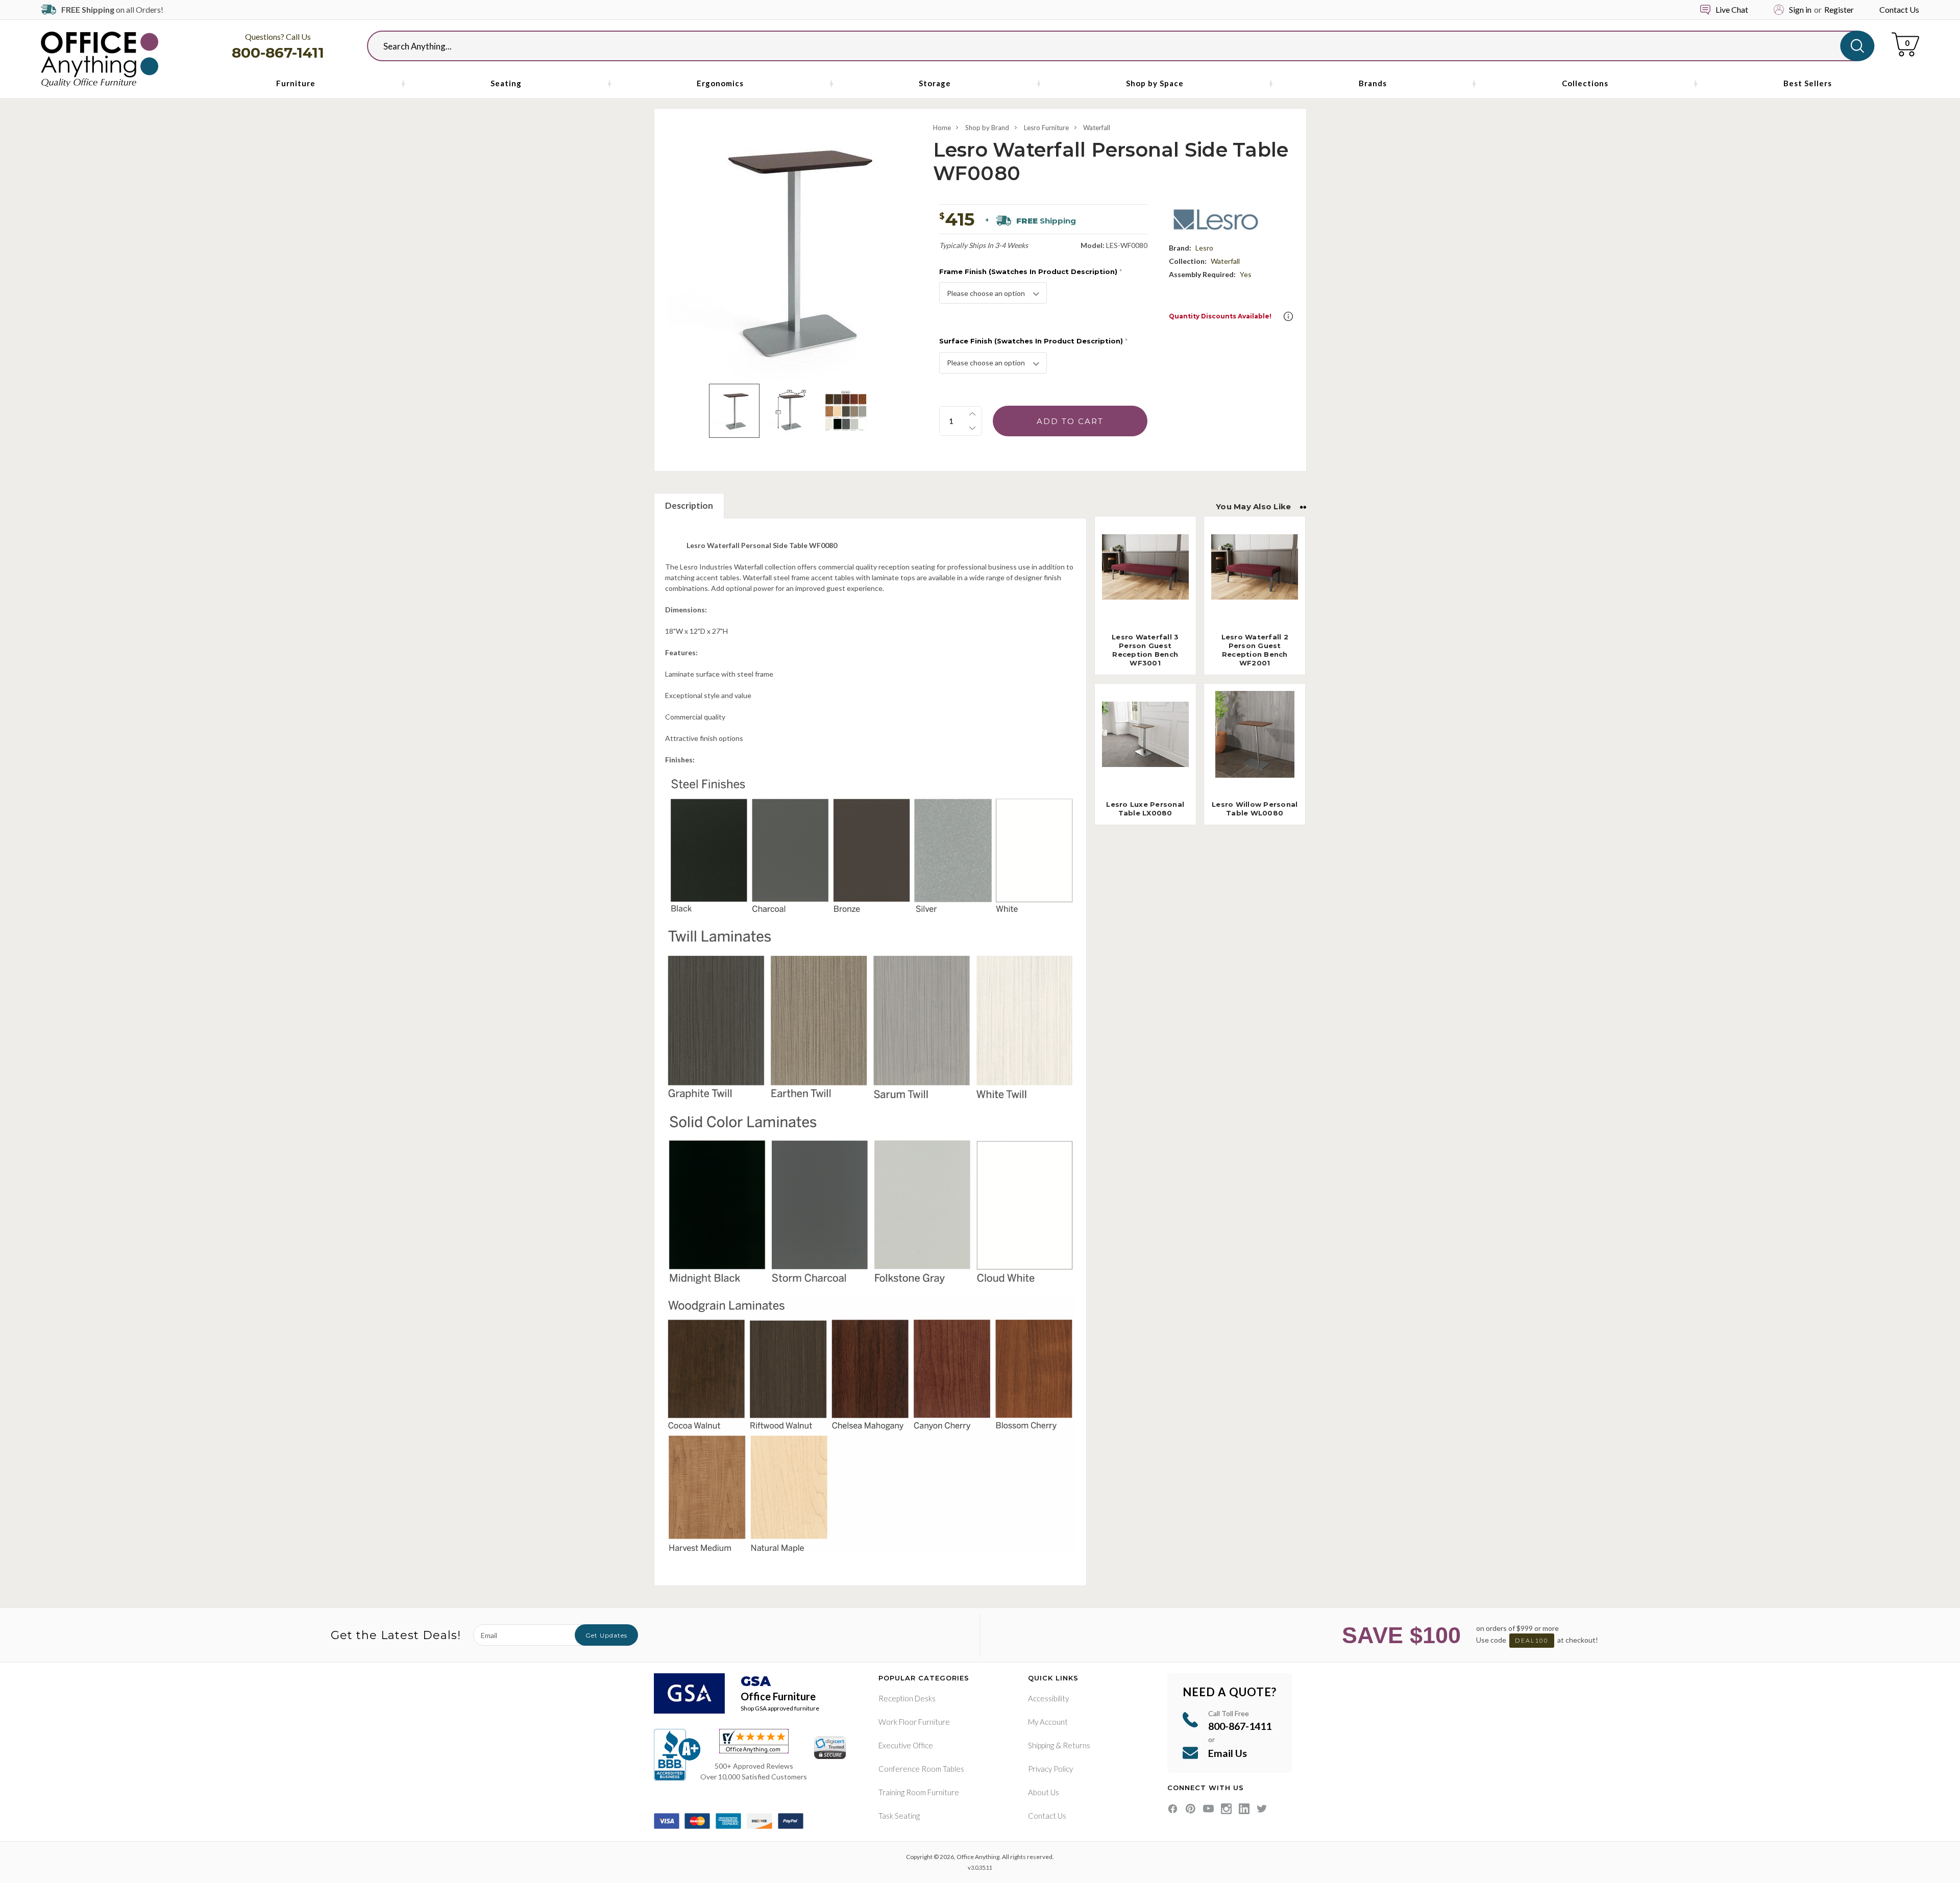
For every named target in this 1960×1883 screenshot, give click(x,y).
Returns (1076, 1745)
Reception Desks (907, 1698)
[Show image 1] (734, 411)
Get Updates (606, 1635)
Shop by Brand (987, 128)
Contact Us (1899, 9)
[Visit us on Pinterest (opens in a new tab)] (1191, 1809)
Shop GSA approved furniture (780, 1708)
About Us (1044, 1792)
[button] (1288, 316)
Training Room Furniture (919, 1792)
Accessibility (1048, 1698)
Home (942, 128)
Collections (1585, 83)
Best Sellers (1808, 83)
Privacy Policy (1050, 1769)
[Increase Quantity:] (972, 414)
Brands (1373, 83)
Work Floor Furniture (914, 1722)
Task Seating (899, 1816)
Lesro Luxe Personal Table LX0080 (1145, 809)
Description (689, 505)
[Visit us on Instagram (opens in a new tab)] (1226, 1809)
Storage (935, 83)
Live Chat (1732, 9)
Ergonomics (720, 83)
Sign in (1800, 9)
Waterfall (1097, 128)
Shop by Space (1155, 83)
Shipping (1041, 1745)
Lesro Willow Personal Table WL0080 (1255, 809)
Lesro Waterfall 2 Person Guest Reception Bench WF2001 (1255, 650)
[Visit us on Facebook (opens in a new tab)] (1173, 1809)
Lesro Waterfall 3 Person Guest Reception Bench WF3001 (1145, 650)
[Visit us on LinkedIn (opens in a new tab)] (1244, 1809)
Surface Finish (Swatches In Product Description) (1033, 341)
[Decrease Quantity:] (972, 428)
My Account (1048, 1722)
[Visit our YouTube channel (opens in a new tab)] (1208, 1809)
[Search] (1857, 46)
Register (1839, 9)
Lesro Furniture (1046, 128)
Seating (506, 83)
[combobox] (1112, 46)
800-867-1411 (278, 53)
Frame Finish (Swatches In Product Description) (1031, 271)
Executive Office (906, 1745)
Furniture (296, 83)
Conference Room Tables (921, 1769)
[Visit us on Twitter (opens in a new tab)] (1262, 1809)
